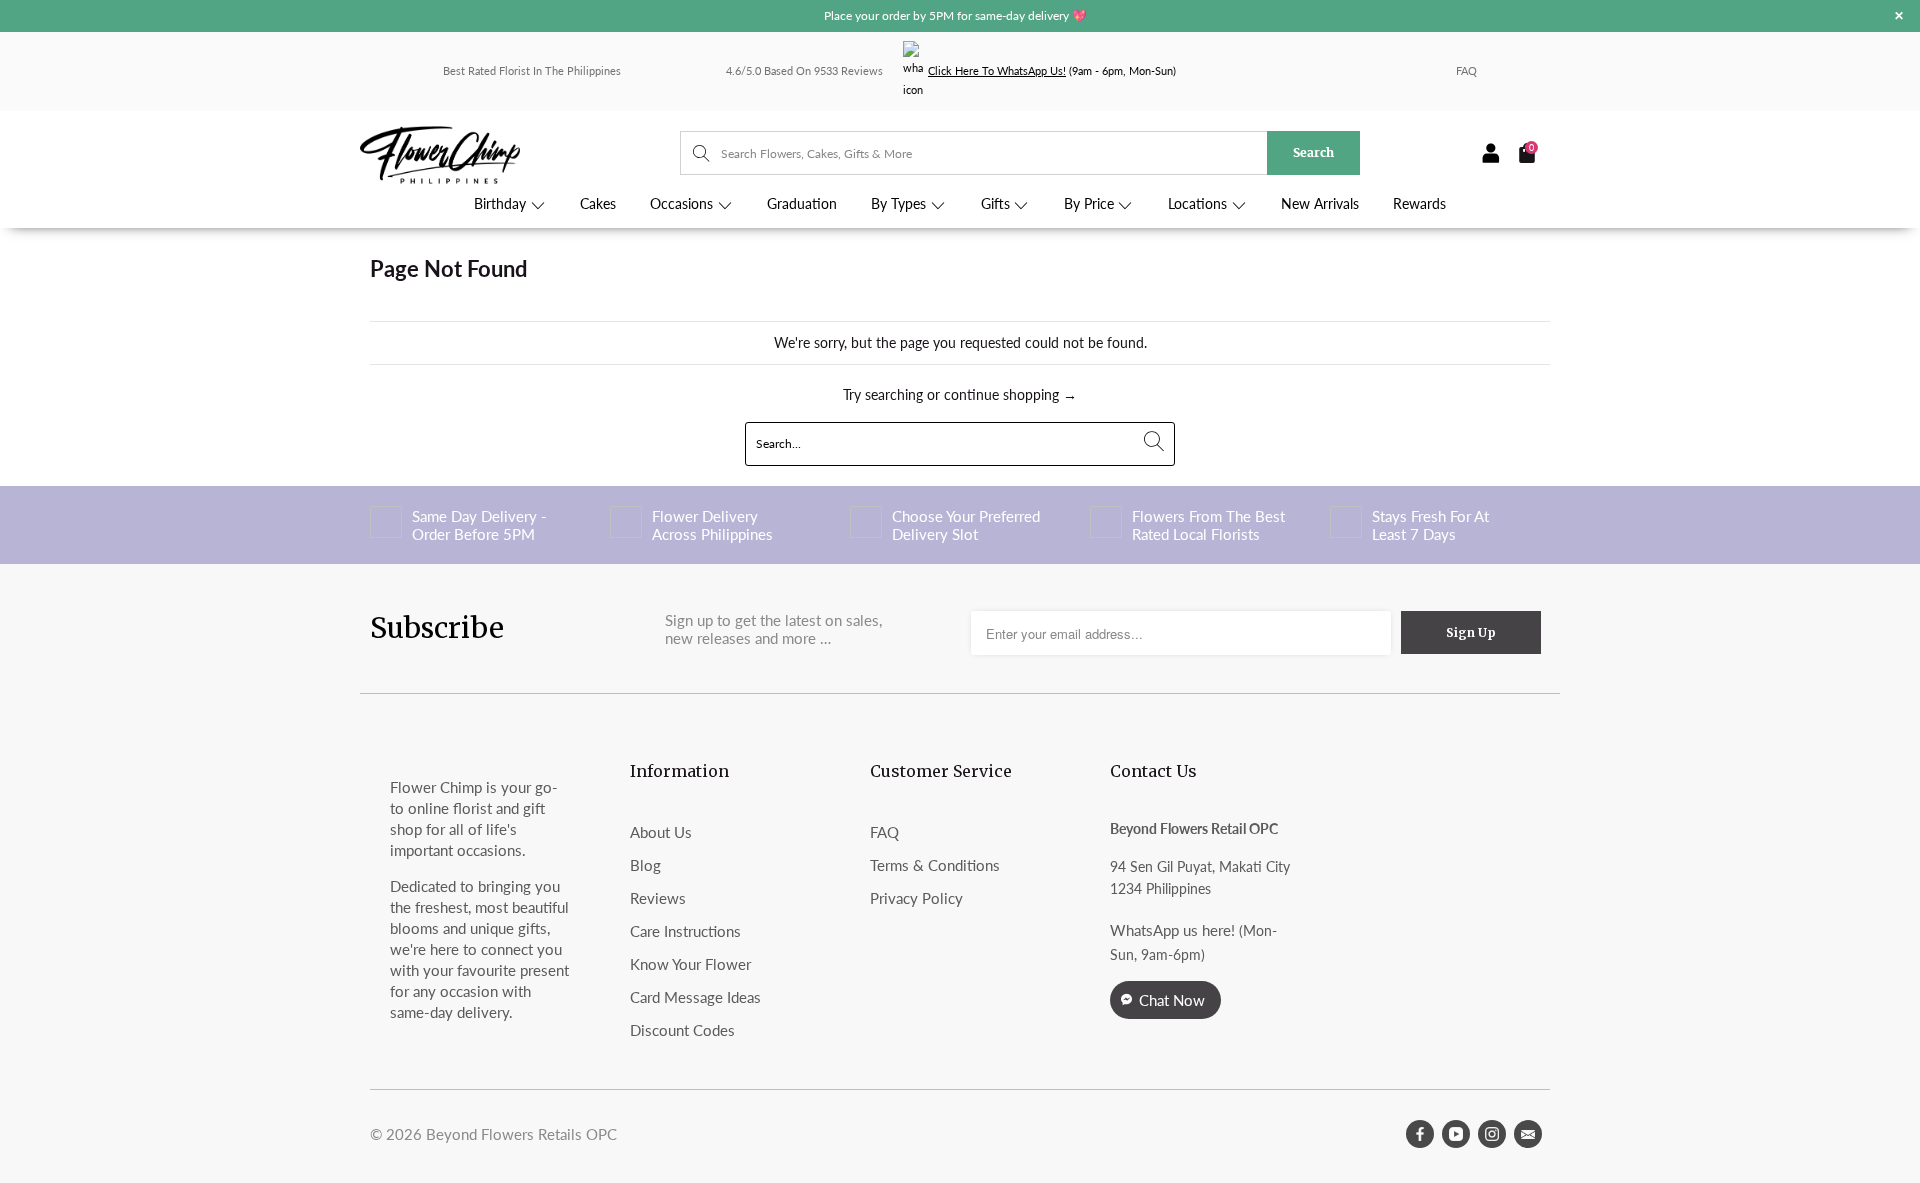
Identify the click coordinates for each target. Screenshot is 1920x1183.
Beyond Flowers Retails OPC (521, 1134)
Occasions (683, 204)
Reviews (658, 898)
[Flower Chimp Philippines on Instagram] (1492, 1134)
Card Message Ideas (695, 997)
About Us (661, 832)
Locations (1199, 204)
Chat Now (1172, 1000)
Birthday (502, 204)
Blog (645, 865)
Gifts (997, 204)
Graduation (802, 204)
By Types (900, 204)
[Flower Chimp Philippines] (520, 153)
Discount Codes (682, 1030)
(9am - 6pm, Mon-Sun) (1052, 70)
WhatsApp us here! (1172, 930)
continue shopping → (1010, 394)
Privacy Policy (916, 898)
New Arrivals (1320, 204)
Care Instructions (685, 931)
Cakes (598, 204)
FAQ (1466, 70)
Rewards (1419, 204)
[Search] (691, 153)
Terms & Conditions (935, 865)
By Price (1091, 204)
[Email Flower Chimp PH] (1528, 1134)
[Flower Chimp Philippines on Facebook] (1420, 1134)
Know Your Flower (690, 964)
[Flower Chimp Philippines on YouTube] (1456, 1134)
